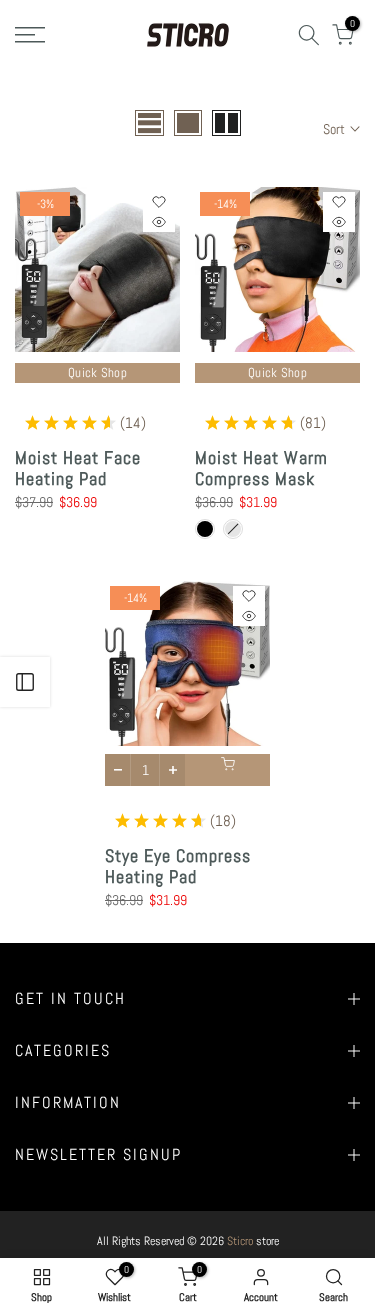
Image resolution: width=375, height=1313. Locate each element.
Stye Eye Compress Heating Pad (178, 866)
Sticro (240, 1241)
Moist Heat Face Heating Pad (78, 468)
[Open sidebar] (25, 682)
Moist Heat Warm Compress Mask (261, 468)
